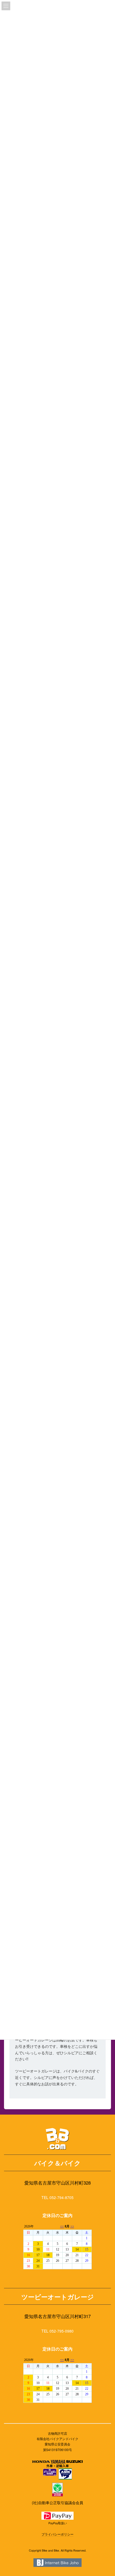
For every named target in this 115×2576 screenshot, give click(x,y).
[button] (57, 2198)
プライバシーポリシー (57, 2534)
